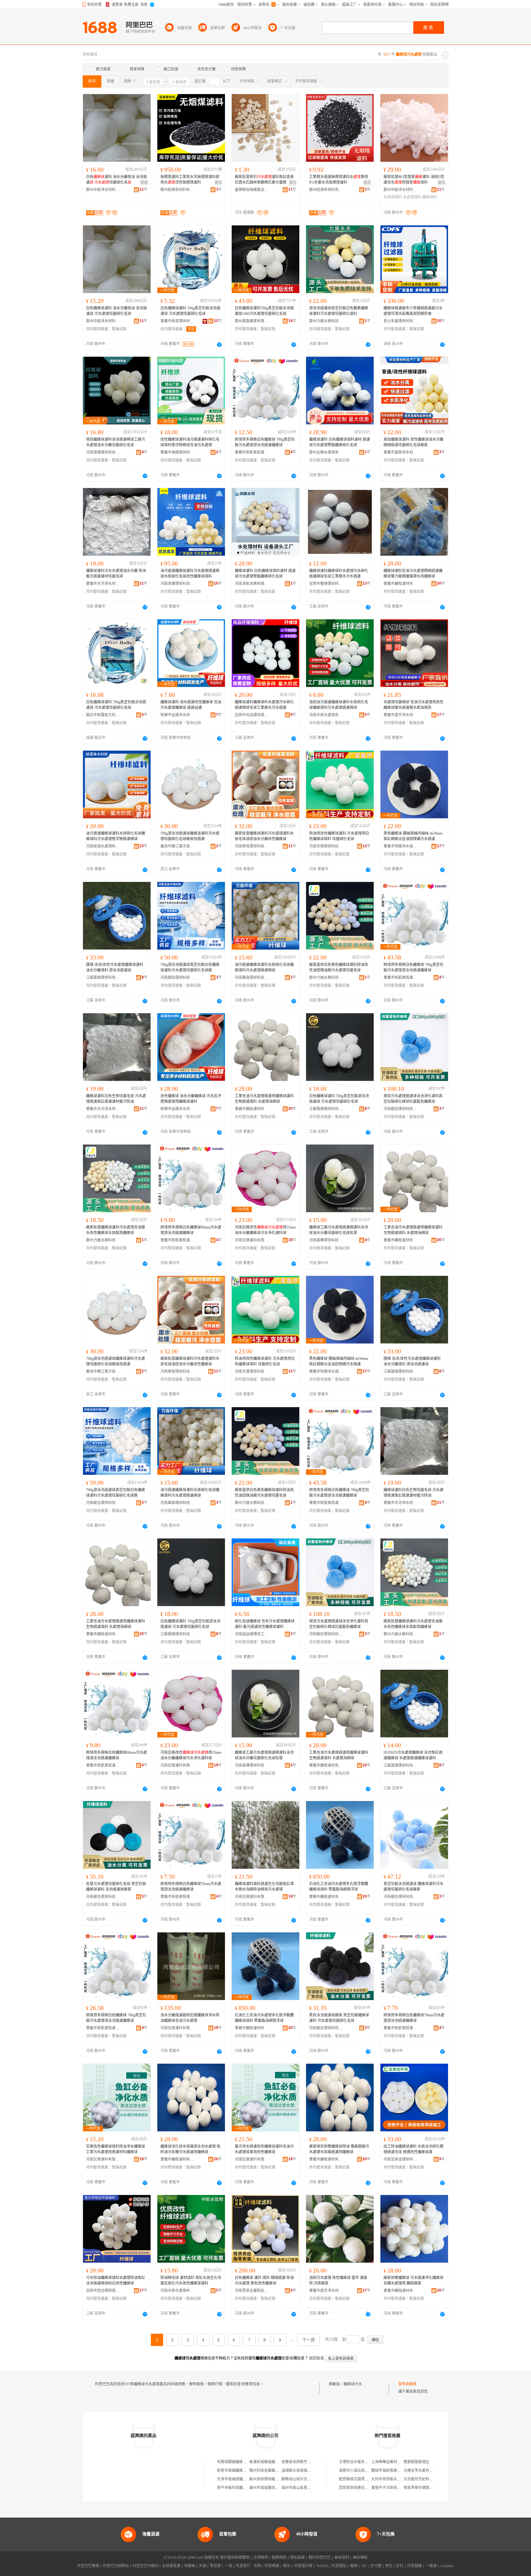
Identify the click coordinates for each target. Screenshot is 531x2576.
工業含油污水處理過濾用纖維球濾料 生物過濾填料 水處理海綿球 (264, 1099)
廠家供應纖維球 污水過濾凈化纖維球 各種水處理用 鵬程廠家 (413, 2280)
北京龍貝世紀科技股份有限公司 (429, 2479)
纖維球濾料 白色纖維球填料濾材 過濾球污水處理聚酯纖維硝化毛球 (340, 442)
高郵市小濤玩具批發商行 (359, 2471)
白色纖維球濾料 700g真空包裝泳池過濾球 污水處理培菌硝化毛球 (190, 311)
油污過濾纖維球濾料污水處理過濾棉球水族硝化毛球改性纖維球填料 (190, 574)
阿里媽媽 (272, 2566)
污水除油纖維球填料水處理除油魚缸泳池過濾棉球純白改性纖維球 (116, 2280)
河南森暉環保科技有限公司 (103, 452)
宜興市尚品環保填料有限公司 (252, 715)
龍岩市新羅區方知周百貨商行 (103, 715)
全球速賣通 (171, 2566)
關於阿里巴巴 (320, 2558)
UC (364, 2566)
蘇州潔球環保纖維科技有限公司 (275, 2479)
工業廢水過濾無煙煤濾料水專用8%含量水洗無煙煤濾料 (339, 180)
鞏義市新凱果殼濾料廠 (252, 452)
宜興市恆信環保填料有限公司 (103, 2291)
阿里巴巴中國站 (145, 2566)
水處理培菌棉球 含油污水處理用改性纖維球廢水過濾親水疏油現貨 (413, 705)
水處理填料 (412, 197)
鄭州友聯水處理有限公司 (326, 452)
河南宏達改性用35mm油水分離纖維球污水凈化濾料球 (265, 1230)
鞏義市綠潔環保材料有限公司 (177, 321)
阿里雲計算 (303, 2566)
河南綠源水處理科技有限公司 (103, 846)
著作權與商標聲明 (235, 2558)
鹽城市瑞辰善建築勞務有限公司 (397, 2471)
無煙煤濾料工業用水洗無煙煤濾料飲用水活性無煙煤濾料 (190, 180)
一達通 (431, 2566)
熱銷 (144, 183)
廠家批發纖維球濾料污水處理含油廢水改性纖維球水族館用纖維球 (116, 1230)
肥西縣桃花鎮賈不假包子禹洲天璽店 (368, 2479)
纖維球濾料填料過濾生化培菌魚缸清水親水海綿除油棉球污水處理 (264, 1887)
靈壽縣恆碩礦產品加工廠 (252, 190)
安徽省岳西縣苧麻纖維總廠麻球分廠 (311, 2462)
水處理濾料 (393, 197)
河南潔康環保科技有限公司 (177, 584)
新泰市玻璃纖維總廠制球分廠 (241, 2471)
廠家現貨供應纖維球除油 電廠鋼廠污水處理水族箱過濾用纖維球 (339, 2149)
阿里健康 (415, 2566)
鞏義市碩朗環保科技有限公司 (177, 452)
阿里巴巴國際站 (116, 2566)
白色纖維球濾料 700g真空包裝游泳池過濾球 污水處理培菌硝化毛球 (339, 1099)
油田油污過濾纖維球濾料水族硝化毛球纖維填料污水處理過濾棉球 (339, 705)
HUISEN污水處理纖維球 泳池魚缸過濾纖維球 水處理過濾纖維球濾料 (413, 1755)
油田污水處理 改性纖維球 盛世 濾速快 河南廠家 (338, 2280)
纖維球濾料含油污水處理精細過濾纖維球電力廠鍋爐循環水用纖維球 (413, 574)
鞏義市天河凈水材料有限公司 (103, 584)
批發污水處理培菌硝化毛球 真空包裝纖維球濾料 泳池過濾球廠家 (116, 1887)
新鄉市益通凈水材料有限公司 (177, 715)
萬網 (354, 2566)
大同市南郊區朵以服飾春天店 (395, 2479)
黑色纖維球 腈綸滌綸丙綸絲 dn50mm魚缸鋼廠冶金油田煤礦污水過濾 (413, 836)
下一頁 (309, 2340)
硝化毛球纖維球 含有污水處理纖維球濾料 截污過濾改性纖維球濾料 (265, 1624)
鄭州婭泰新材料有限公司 (177, 190)
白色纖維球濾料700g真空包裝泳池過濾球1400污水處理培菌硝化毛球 (264, 311)
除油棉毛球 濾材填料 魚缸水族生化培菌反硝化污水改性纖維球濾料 (191, 2280)
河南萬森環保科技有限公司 (252, 978)
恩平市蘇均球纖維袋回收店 (239, 2488)
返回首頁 (317, 2358)
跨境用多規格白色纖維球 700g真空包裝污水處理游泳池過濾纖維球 (265, 442)
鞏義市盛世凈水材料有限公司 (400, 715)
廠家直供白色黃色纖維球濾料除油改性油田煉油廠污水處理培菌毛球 (339, 967)
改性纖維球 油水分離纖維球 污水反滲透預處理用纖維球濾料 (191, 1099)
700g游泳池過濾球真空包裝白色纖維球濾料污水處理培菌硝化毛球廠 (190, 967)
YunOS (322, 2566)
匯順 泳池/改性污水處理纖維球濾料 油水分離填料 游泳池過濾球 (115, 967)
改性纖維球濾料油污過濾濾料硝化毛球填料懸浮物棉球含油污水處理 (190, 442)
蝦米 (287, 2566)
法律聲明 (261, 2558)
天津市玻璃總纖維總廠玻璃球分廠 (245, 2479)
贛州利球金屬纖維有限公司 (271, 2471)
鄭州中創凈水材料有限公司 (103, 190)
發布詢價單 (407, 2384)
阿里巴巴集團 (88, 2566)
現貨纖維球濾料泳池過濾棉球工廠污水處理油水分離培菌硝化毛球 (116, 442)
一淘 (228, 2566)
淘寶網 (190, 2566)
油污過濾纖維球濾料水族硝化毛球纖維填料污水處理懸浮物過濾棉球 (116, 836)
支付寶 (376, 2566)
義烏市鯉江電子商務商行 (177, 846)
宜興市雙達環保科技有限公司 (326, 584)
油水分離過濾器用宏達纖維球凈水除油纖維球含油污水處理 (190, 2018)
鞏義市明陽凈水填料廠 (400, 846)
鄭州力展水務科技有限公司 (326, 321)
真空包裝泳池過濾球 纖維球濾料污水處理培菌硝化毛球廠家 (413, 1887)
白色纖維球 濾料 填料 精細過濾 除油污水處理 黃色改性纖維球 (264, 2280)
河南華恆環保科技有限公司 (252, 846)
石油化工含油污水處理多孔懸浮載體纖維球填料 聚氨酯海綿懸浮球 (339, 1887)
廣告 (218, 183)
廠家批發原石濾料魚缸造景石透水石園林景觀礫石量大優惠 (264, 180)
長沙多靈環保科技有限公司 (400, 321)
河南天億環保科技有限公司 (326, 846)
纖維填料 (430, 197)
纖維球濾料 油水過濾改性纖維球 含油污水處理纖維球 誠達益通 (191, 705)
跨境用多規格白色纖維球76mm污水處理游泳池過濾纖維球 (191, 1887)
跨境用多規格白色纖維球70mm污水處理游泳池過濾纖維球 (414, 2018)
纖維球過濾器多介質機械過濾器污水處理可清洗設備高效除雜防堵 (413, 311)
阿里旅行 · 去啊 (248, 2566)
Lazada (447, 2566)
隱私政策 (297, 2558)
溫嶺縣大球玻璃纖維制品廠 (304, 2471)
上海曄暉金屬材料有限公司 (393, 2462)
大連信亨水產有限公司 (422, 2471)
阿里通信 (339, 2566)
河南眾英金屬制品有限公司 (252, 2291)
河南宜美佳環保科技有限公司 (400, 2159)
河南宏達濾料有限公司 (252, 1240)
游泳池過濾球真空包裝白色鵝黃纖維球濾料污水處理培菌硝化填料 (339, 311)
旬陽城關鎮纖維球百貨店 (237, 2462)
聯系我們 (342, 2558)
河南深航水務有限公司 (252, 584)
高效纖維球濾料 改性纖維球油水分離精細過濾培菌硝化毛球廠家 (413, 442)
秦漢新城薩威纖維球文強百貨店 (275, 2462)
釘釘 (400, 2566)
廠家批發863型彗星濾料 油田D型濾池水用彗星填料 (414, 180)
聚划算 (215, 2566)
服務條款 (279, 2558)
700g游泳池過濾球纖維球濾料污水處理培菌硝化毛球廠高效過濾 (190, 836)
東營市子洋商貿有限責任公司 (395, 2488)
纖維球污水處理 (356, 2384)
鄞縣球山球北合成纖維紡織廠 (305, 2479)
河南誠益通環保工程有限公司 (252, 1634)
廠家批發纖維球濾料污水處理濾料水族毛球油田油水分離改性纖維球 (264, 836)
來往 (389, 2566)
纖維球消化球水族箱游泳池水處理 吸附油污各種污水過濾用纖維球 (190, 2149)
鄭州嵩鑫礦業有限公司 (252, 321)
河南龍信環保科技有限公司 (177, 978)
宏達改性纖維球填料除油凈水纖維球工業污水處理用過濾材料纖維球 (116, 2149)
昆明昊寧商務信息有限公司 (361, 2488)
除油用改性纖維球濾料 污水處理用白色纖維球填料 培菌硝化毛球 (339, 836)
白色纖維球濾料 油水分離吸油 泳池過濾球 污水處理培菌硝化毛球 (116, 311)
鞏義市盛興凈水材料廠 (400, 452)
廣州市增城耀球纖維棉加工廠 (273, 2488)
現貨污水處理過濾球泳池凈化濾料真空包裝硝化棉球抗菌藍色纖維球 (413, 1099)
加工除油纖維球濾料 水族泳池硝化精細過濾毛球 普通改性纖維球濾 (413, 2149)
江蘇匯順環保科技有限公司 (103, 978)
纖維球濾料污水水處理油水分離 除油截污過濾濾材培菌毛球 (116, 574)
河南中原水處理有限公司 (326, 715)
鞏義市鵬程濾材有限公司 (400, 584)
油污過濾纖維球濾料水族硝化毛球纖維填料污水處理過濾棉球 (264, 967)
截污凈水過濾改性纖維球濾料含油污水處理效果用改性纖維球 (264, 2149)
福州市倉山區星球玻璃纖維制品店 (309, 2488)
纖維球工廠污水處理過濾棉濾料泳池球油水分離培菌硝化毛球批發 (339, 1230)
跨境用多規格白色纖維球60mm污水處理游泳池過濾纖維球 (191, 1230)
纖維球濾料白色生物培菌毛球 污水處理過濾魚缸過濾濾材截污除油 (116, 1099)
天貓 (203, 2566)
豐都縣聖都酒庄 (416, 2462)
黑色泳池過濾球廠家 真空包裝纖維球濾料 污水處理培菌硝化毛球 (339, 2018)
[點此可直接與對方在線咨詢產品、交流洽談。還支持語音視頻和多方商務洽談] (219, 344)
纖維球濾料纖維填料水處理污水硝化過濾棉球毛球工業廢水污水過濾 (339, 574)
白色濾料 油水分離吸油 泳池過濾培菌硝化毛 (116, 180)
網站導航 (360, 2558)
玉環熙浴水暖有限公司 (357, 2462)
